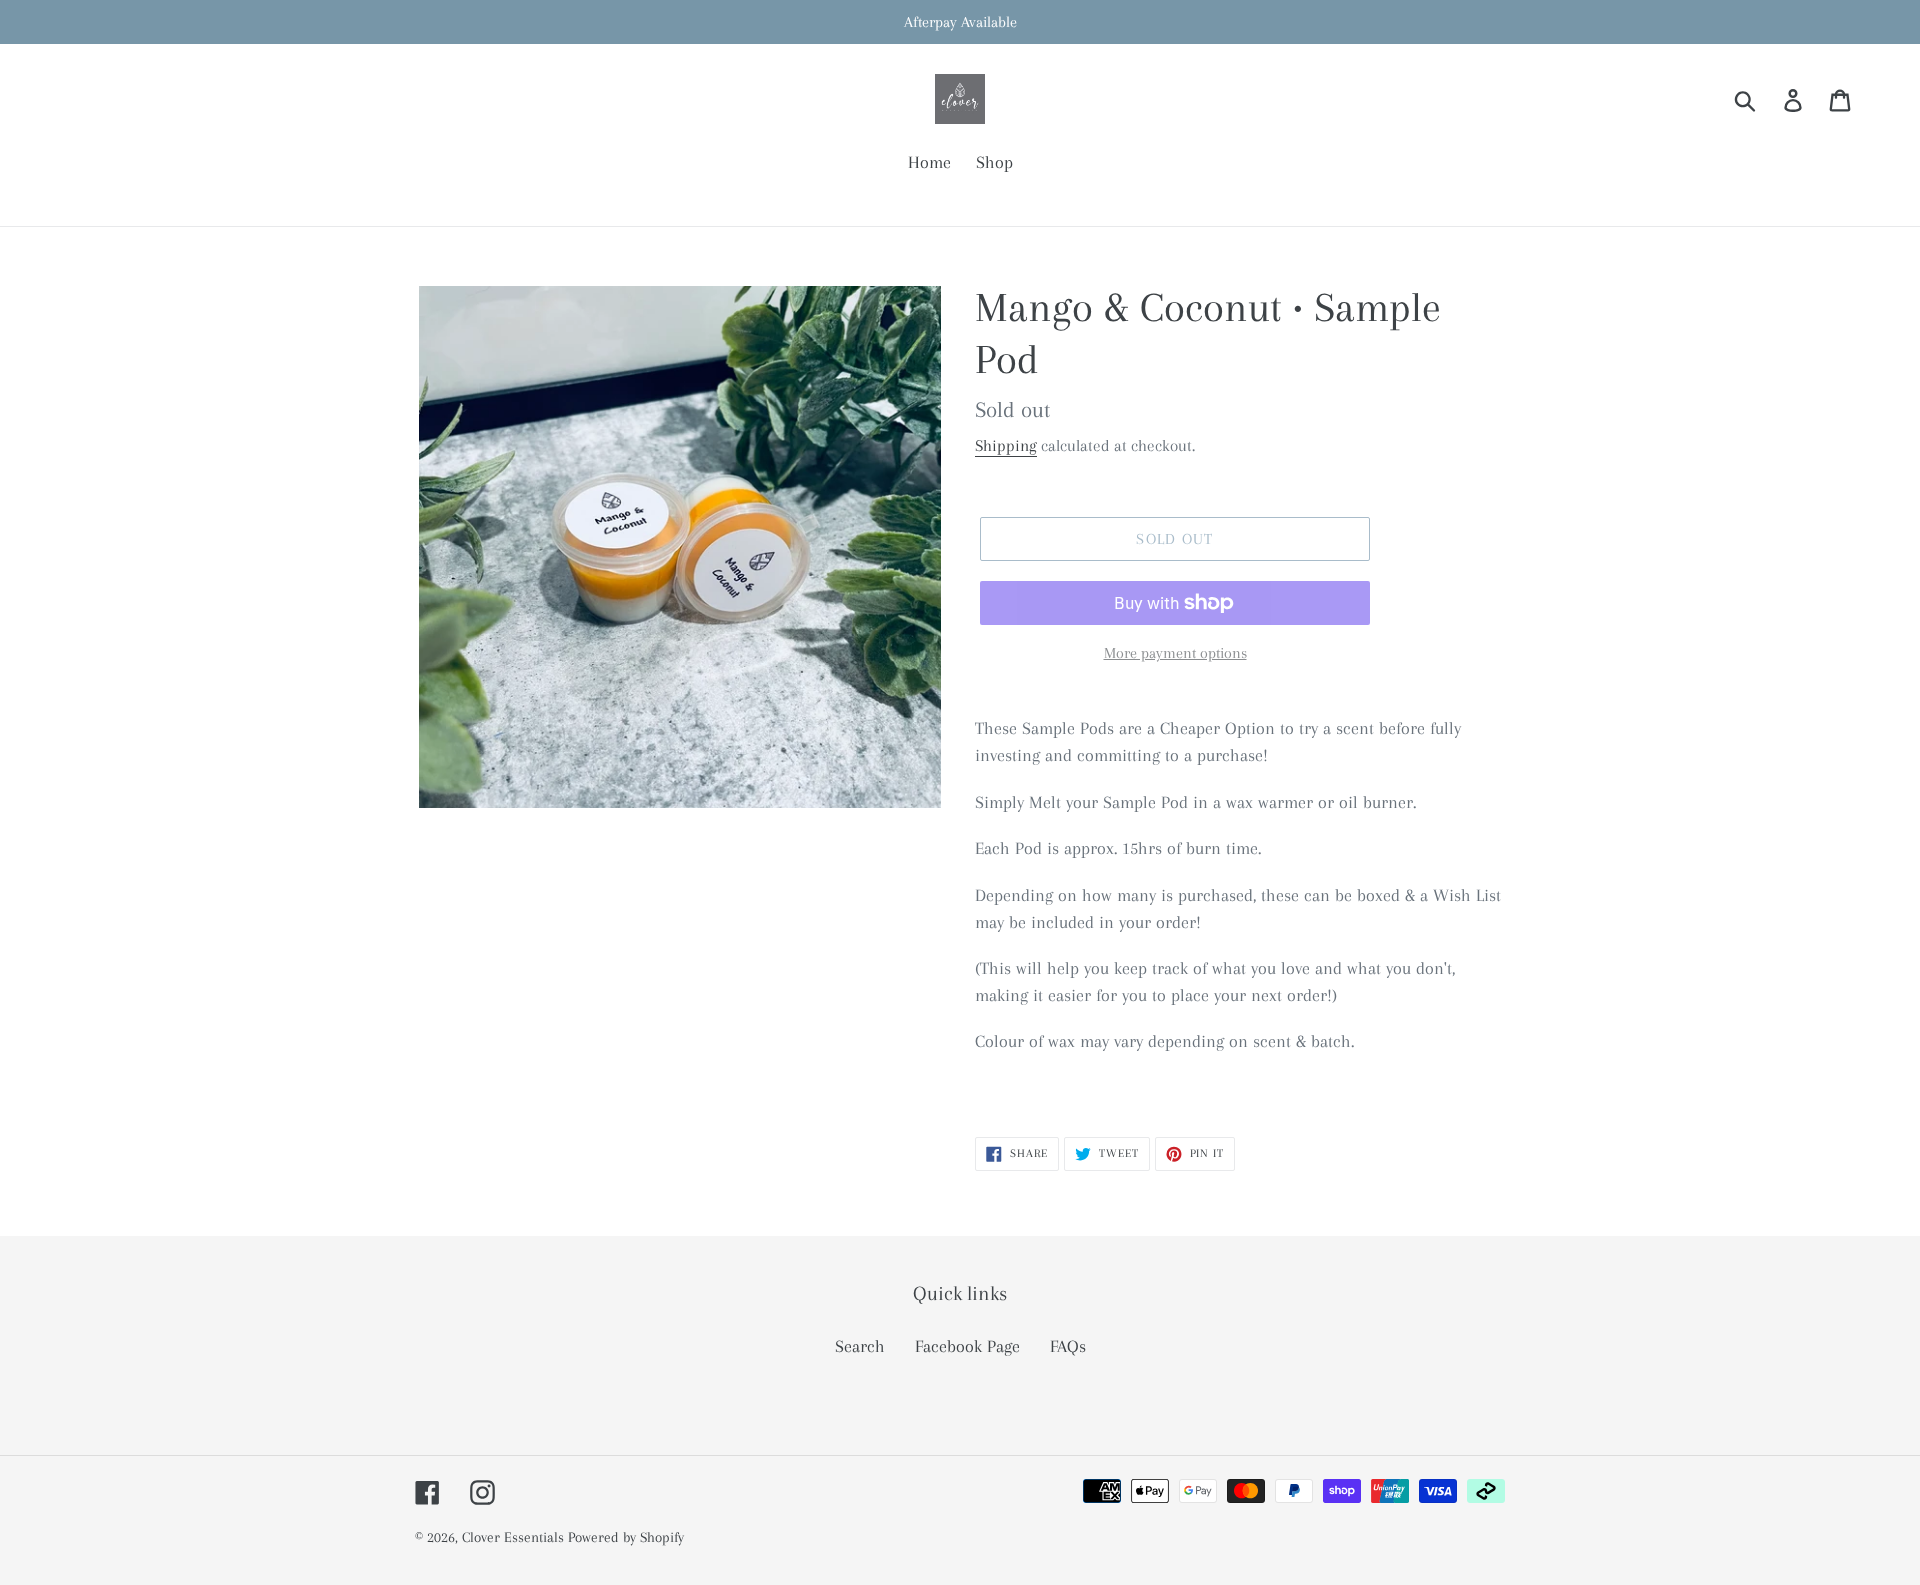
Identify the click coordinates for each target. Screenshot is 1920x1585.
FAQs (1068, 1346)
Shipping (1006, 445)
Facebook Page (967, 1346)
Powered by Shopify (626, 1537)
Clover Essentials (515, 1537)
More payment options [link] (1175, 653)
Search (860, 1346)
